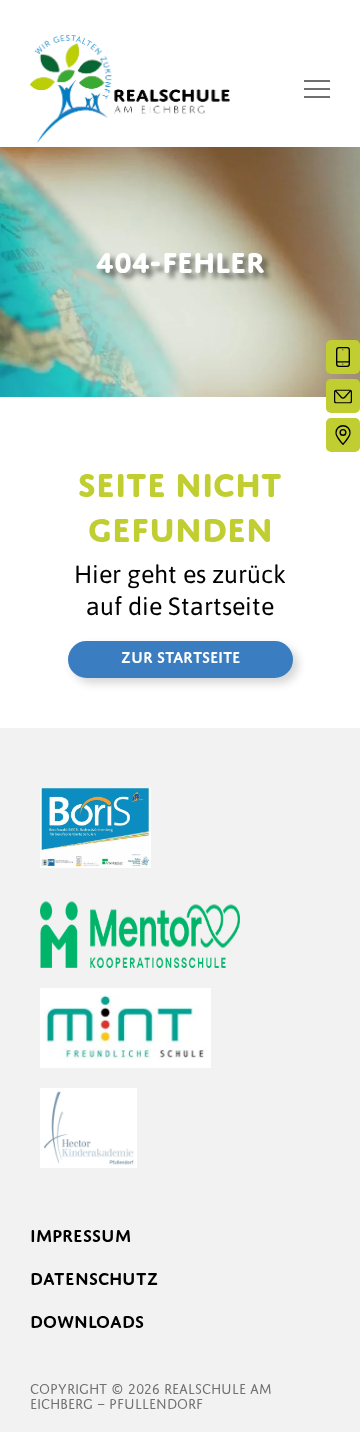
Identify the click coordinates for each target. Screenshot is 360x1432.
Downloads (87, 1321)
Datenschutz (94, 1278)
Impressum (80, 1235)
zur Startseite (180, 657)
